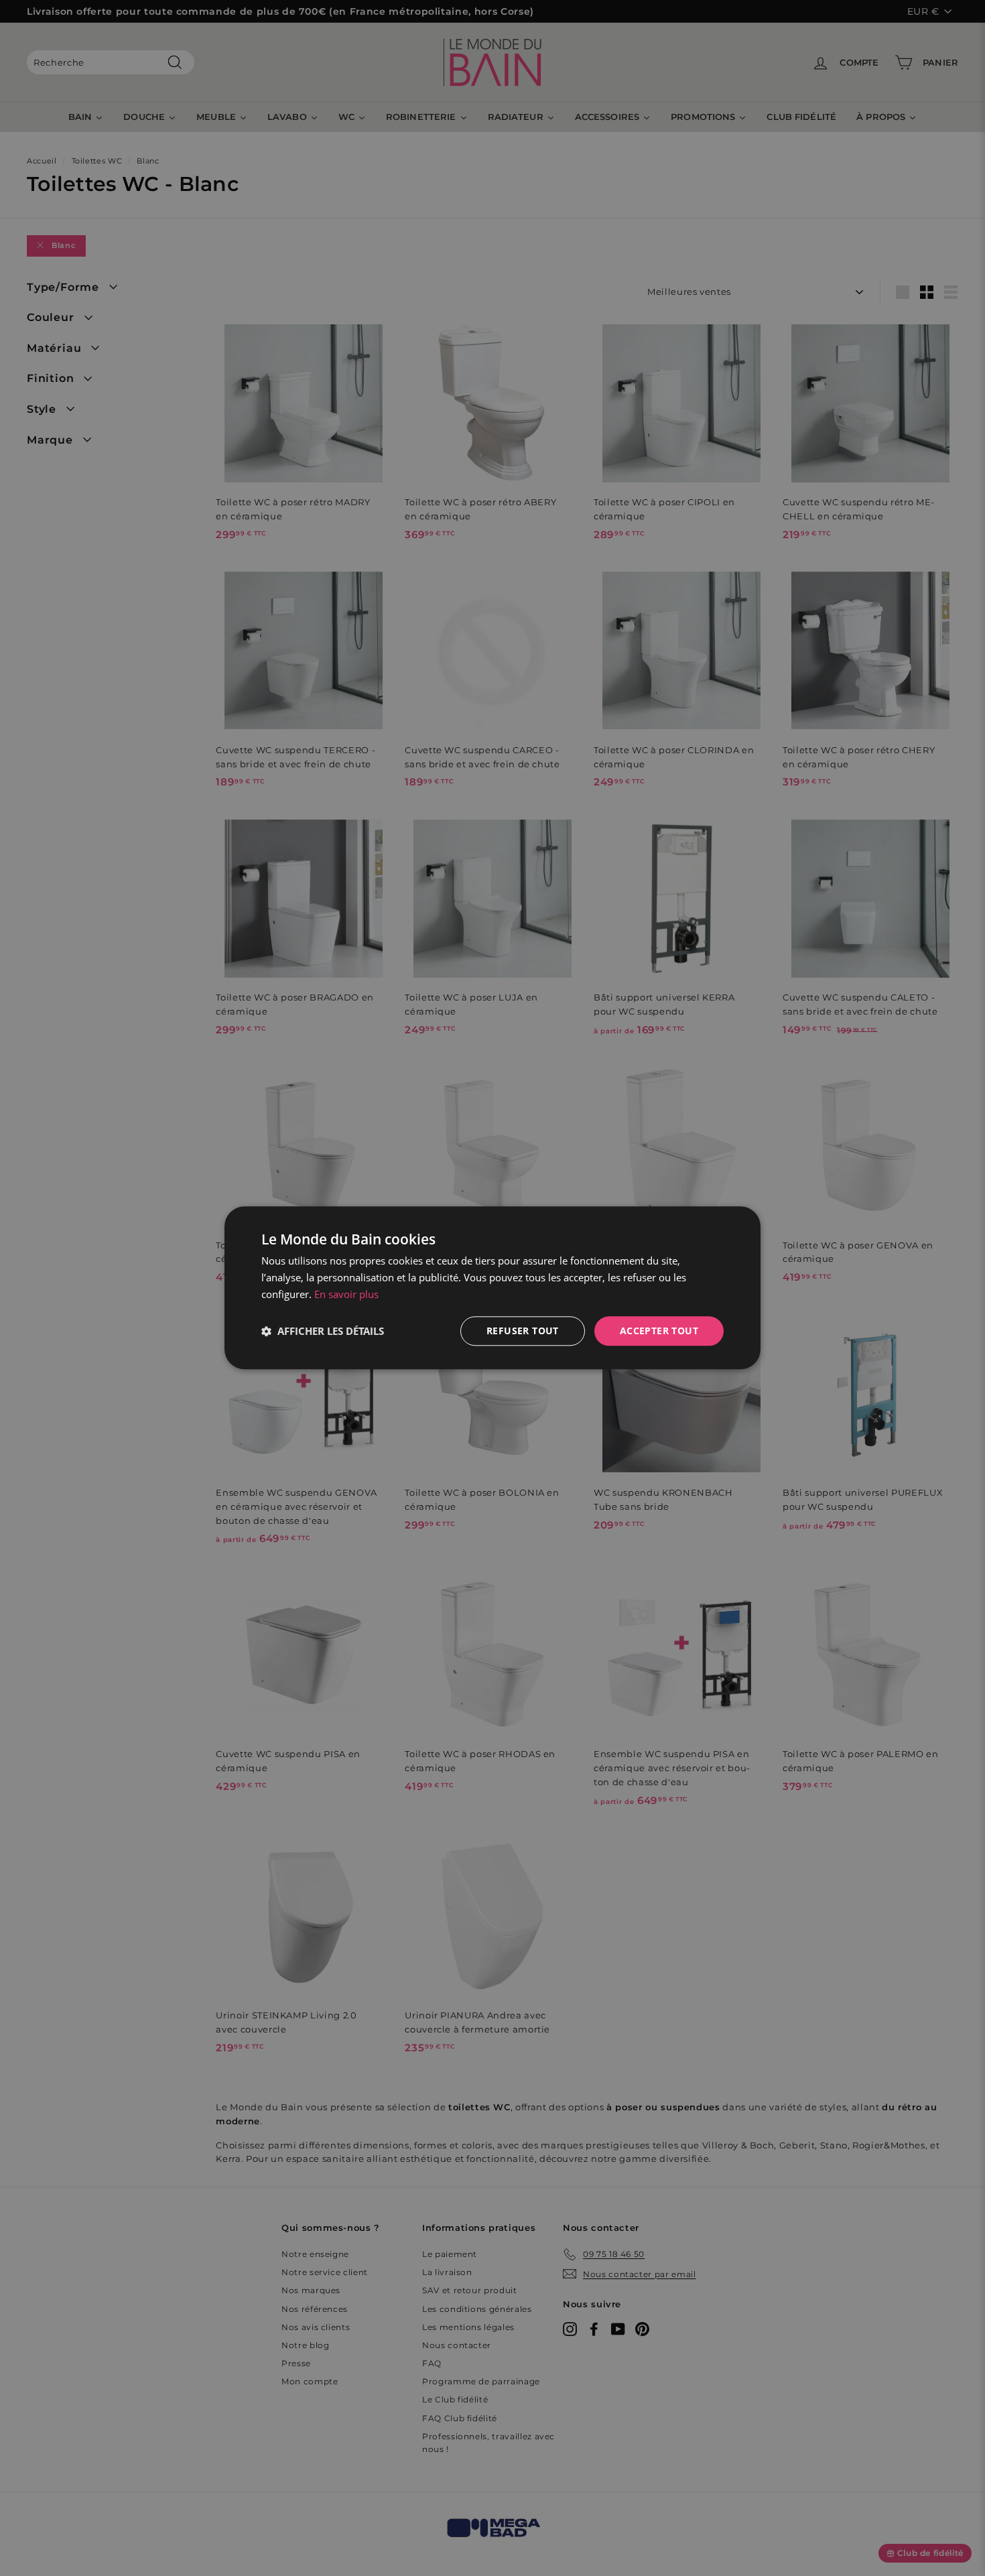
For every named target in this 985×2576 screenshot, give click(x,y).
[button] (323, 1331)
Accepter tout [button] (659, 1331)
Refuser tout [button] (523, 1331)
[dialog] (492, 1288)
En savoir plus (346, 1294)
